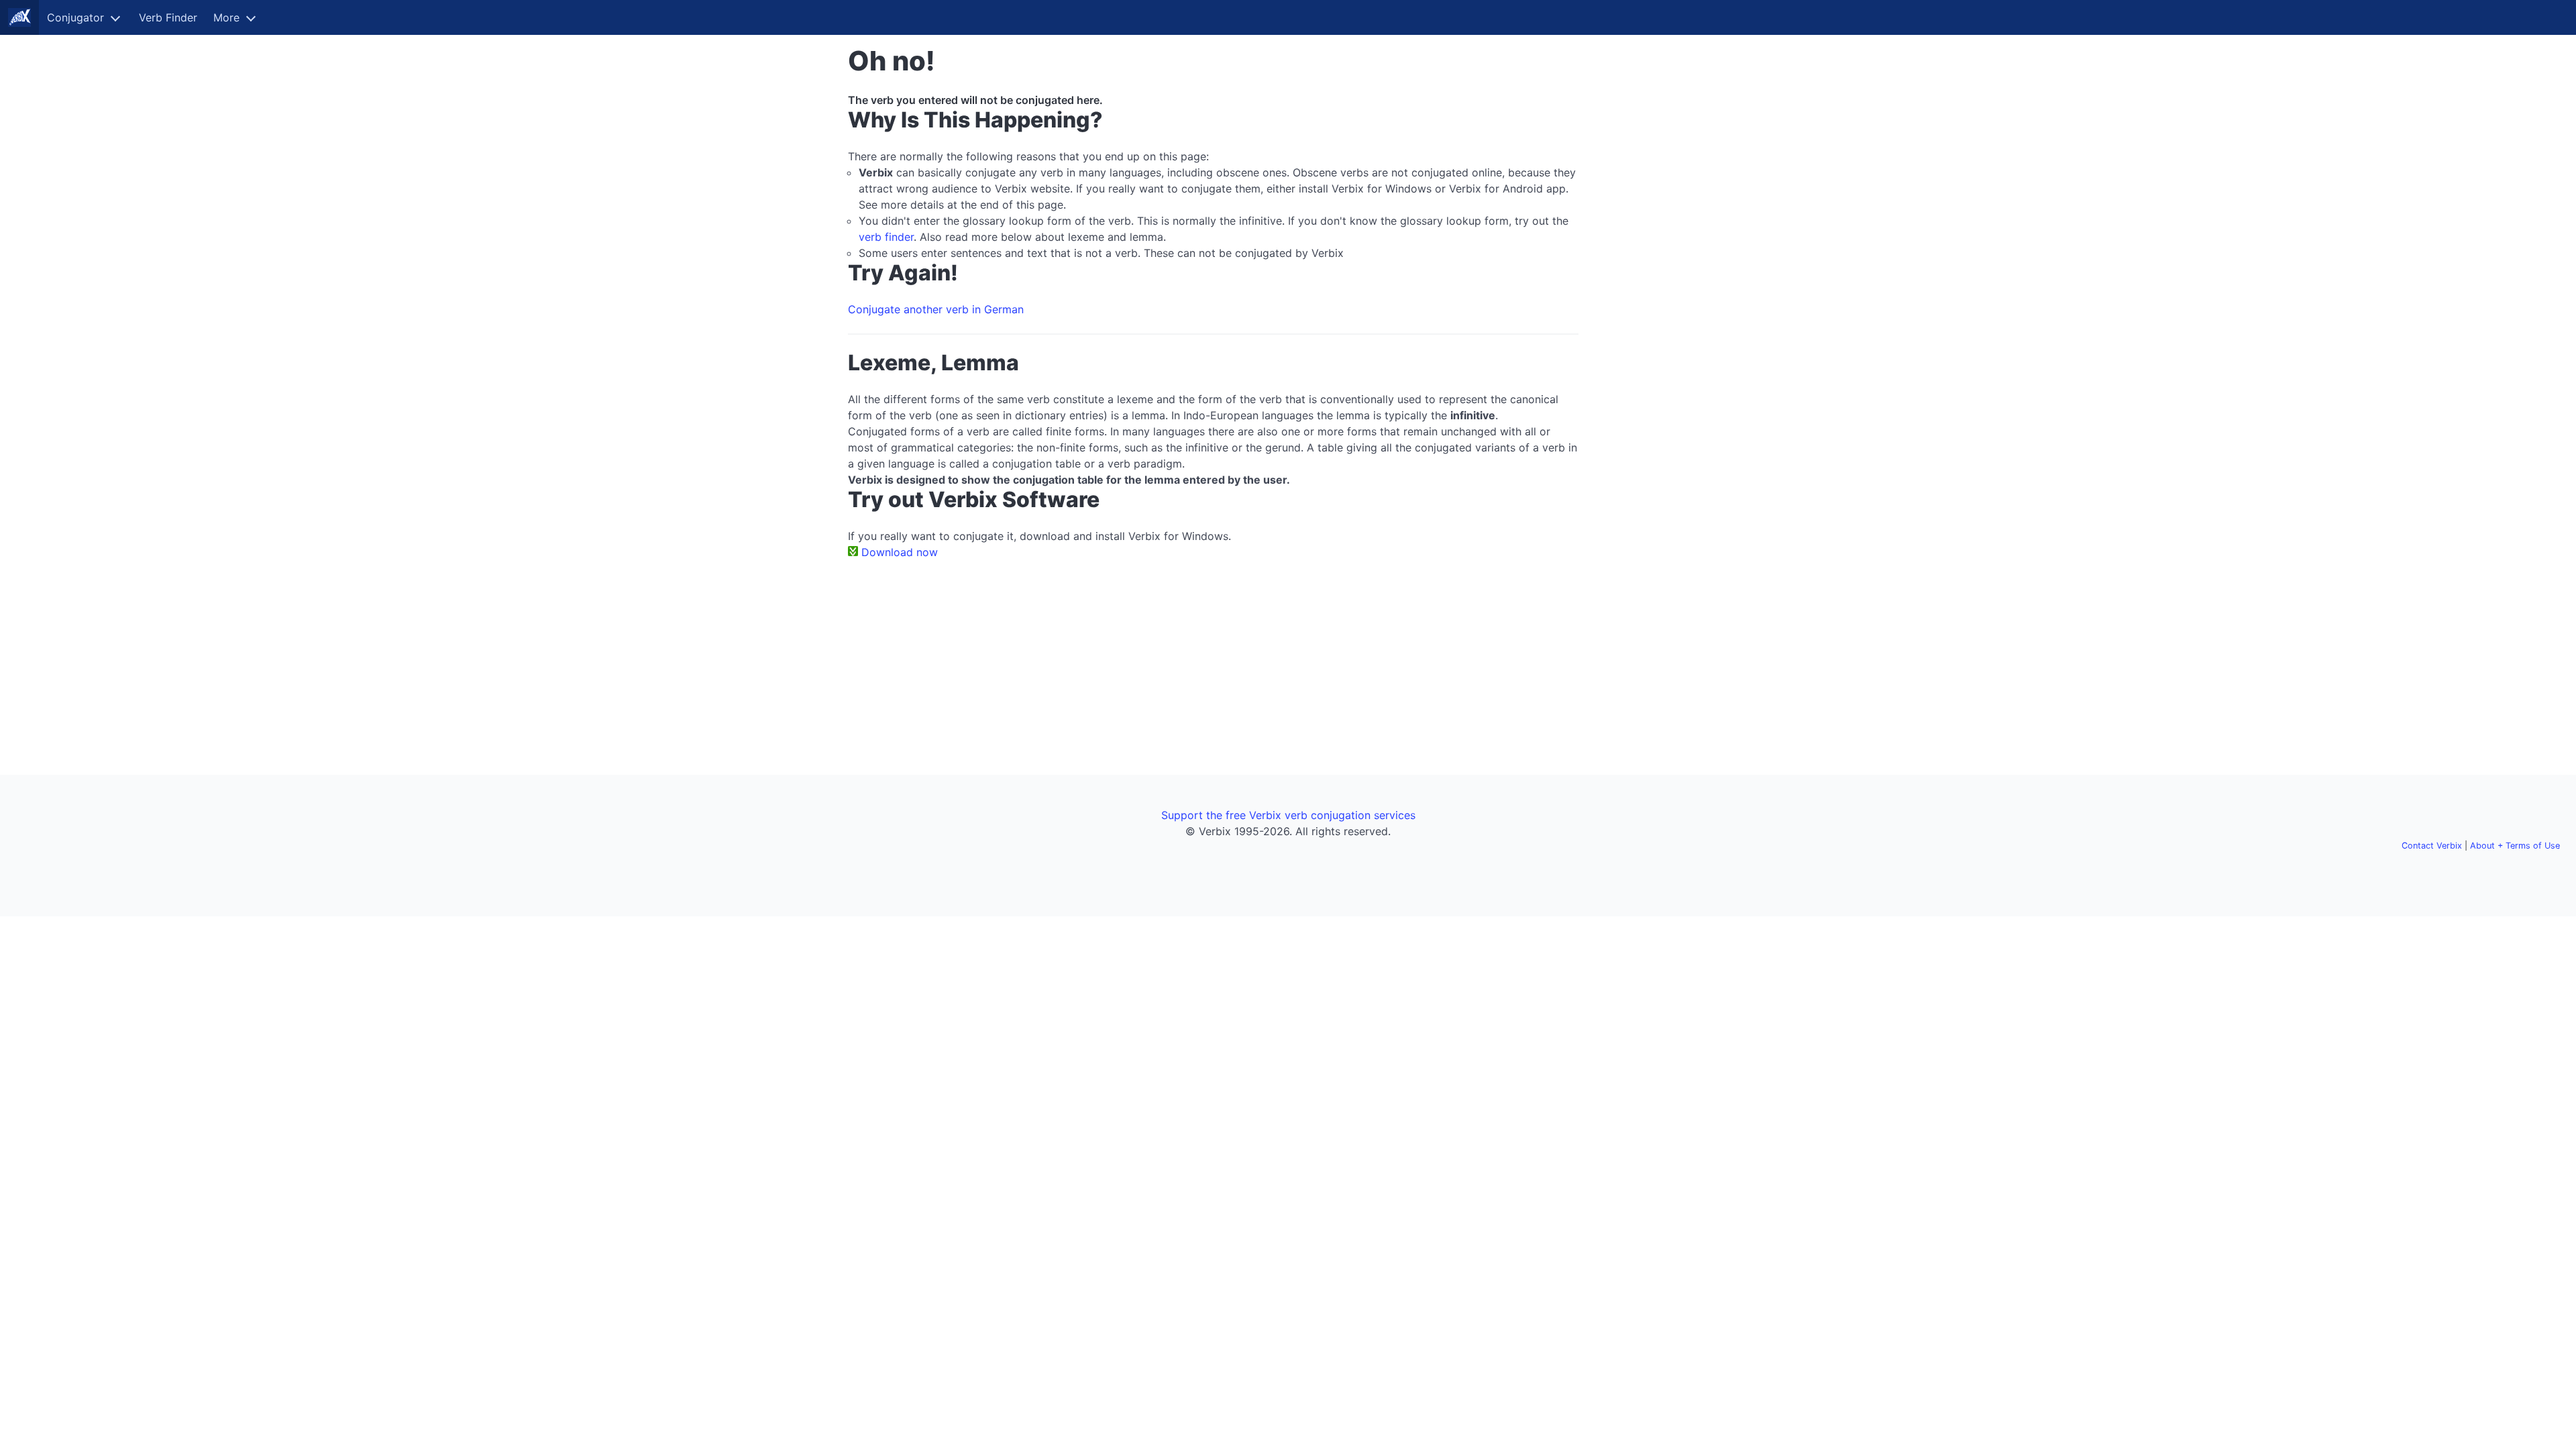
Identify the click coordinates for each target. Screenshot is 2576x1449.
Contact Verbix (2432, 846)
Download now (900, 552)
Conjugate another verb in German (936, 309)
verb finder (886, 237)
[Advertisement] (1661, 247)
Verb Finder (168, 17)
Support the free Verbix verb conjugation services (1288, 815)
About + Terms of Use (2515, 846)
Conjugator (75, 17)
